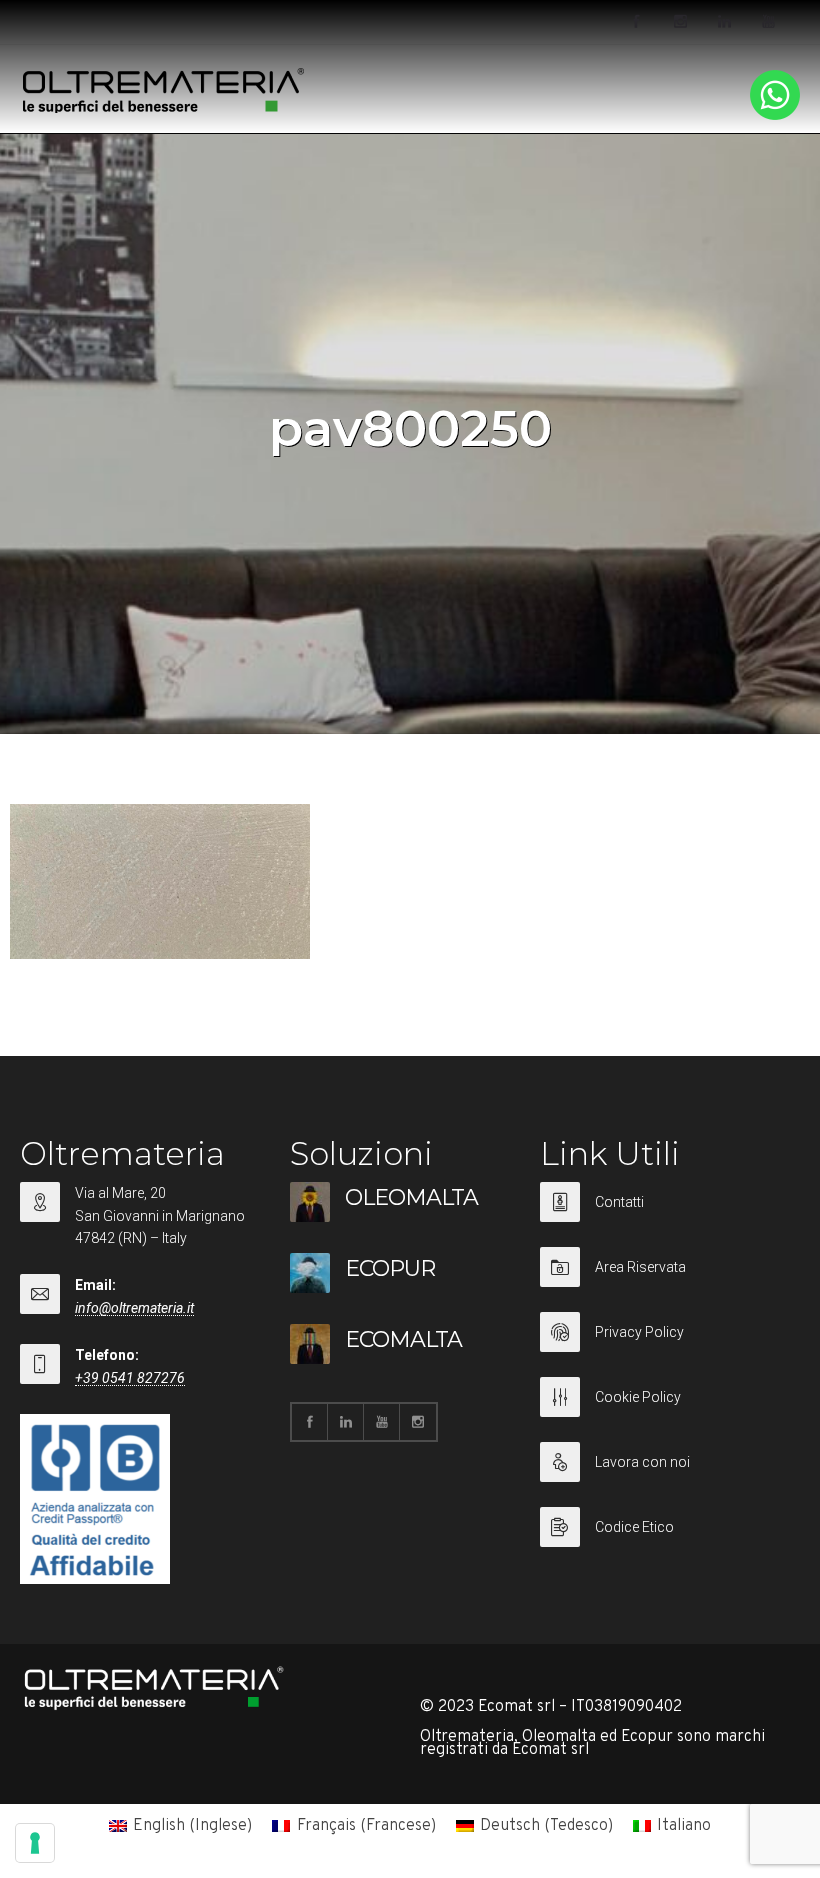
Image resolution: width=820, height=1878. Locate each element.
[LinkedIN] (724, 22)
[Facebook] (636, 22)
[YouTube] (768, 22)
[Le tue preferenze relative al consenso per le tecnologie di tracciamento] (35, 1843)
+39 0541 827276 (130, 1378)
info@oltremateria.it (134, 1308)
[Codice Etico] (665, 1527)
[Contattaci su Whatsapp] (775, 116)
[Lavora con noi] (665, 1474)
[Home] (164, 109)
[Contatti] (665, 1214)
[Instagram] (680, 22)
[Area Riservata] (665, 1279)
